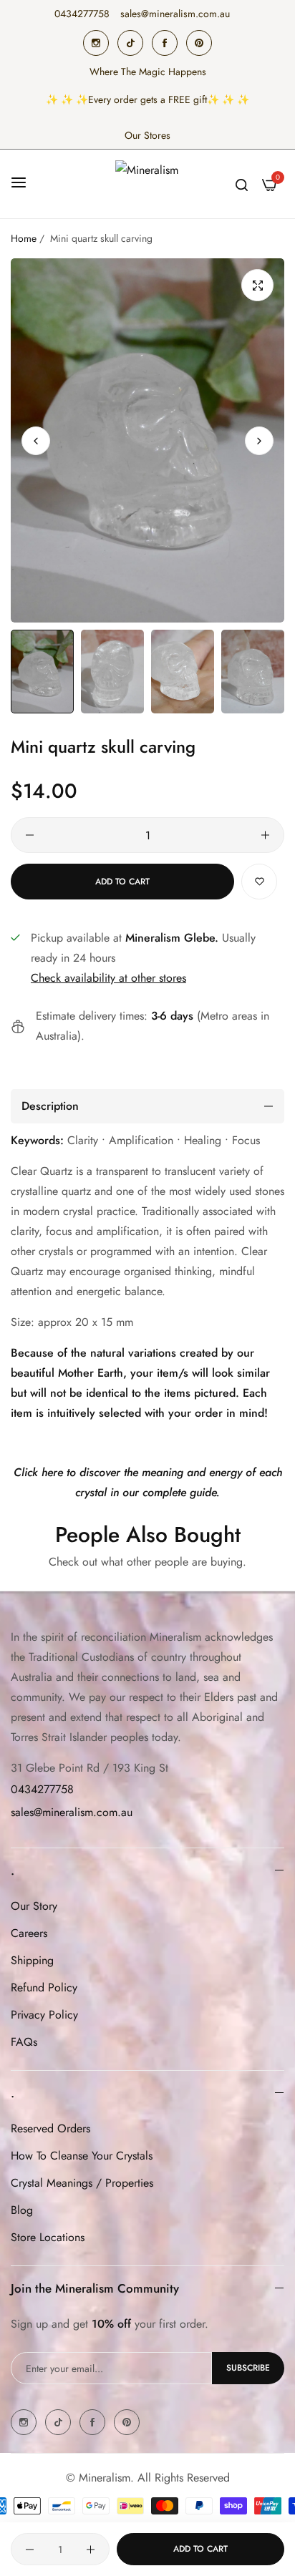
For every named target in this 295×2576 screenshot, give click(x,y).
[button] (259, 440)
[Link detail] (96, 43)
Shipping (32, 1960)
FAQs (24, 2042)
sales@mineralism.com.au (72, 1812)
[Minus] (30, 835)
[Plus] (265, 835)
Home (24, 238)
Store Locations (48, 2237)
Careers (29, 1933)
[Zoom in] (257, 285)
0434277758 (42, 1789)
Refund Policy (44, 1987)
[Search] (242, 184)
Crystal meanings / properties (82, 2183)
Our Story (34, 1906)
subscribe (248, 2368)
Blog (22, 2210)
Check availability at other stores (108, 978)
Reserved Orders (50, 2128)
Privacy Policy (44, 2015)
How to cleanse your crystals (82, 2156)
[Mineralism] (147, 184)
